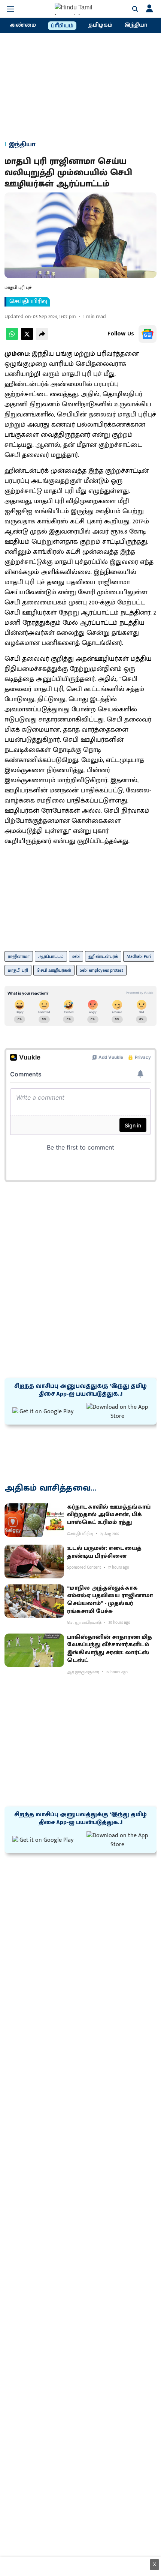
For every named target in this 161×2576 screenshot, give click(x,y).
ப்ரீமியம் (62, 26)
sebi (76, 956)
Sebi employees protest (101, 970)
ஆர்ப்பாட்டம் (51, 956)
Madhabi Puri (139, 956)
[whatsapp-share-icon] (12, 338)
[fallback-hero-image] (34, 1520)
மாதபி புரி (18, 970)
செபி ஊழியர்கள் (54, 970)
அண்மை (23, 25)
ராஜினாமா (19, 956)
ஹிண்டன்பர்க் (103, 956)
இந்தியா (136, 25)
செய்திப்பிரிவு (28, 302)
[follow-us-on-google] (148, 334)
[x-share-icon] (27, 338)
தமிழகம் (100, 25)
